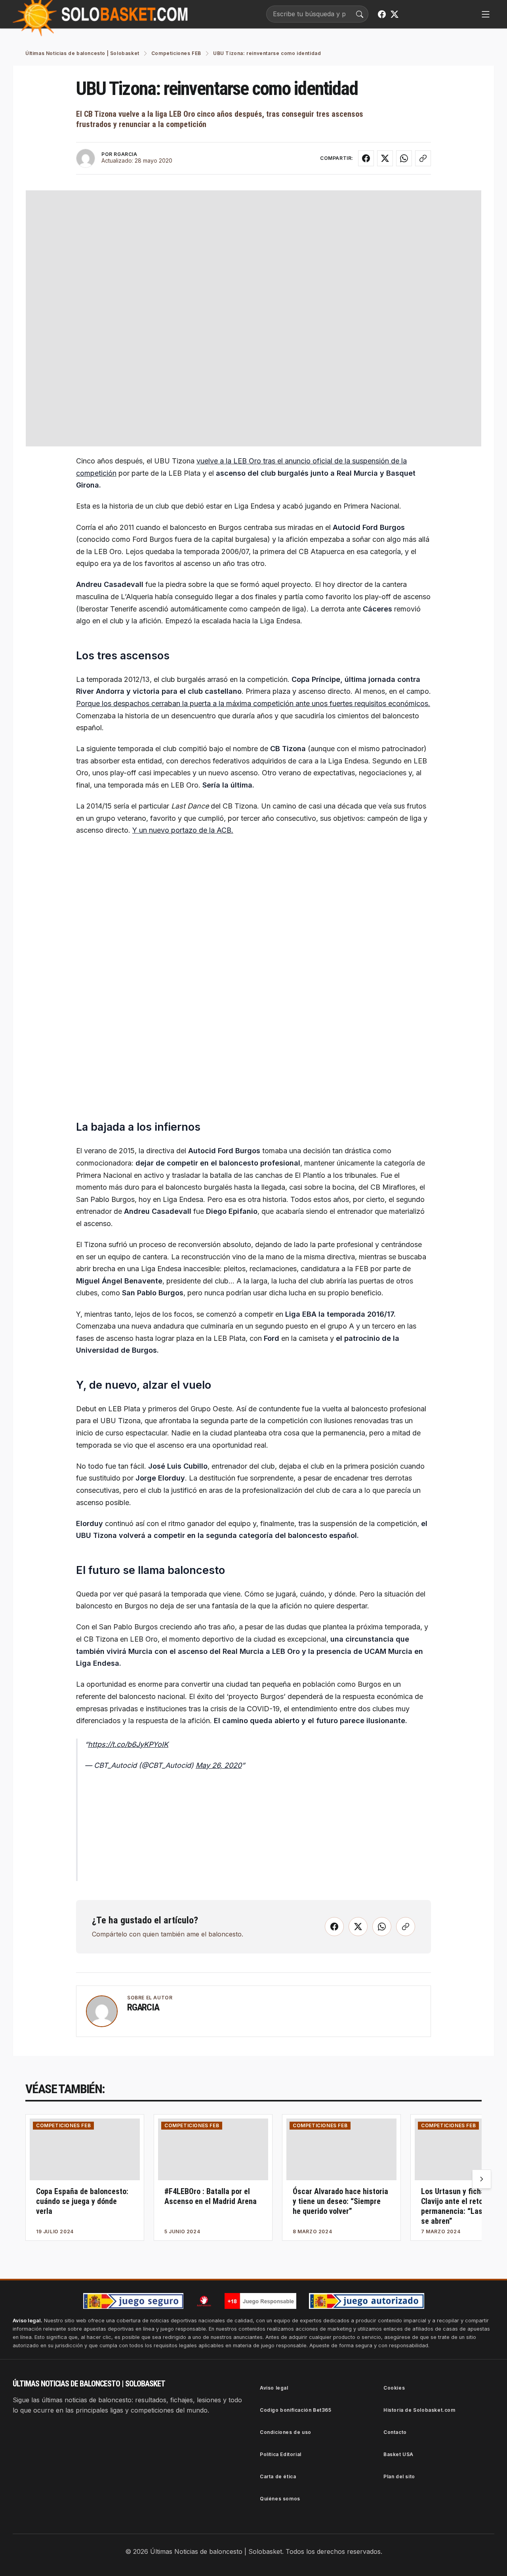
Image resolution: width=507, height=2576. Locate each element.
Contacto (395, 2432)
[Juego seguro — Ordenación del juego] (133, 2301)
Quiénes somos (280, 2499)
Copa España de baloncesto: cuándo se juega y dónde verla (82, 2201)
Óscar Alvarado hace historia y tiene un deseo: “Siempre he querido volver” (340, 2201)
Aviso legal (274, 2388)
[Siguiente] (482, 2179)
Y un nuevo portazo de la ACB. (183, 830)
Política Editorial (281, 2454)
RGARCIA (125, 154)
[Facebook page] (382, 14)
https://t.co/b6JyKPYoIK (128, 1744)
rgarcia (143, 2007)
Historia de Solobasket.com (419, 2410)
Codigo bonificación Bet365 (296, 2410)
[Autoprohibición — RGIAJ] (204, 2301)
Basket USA (398, 2454)
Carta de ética (278, 2476)
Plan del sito (399, 2476)
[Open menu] (486, 14)
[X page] (395, 14)
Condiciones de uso (286, 2432)
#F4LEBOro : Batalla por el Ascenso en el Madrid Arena (211, 2196)
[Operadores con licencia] (367, 2301)
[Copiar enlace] (423, 158)
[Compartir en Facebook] (366, 158)
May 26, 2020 (219, 1765)
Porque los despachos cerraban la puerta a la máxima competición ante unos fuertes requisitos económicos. (253, 703)
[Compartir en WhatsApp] (404, 158)
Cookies (394, 2388)
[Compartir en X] (385, 158)
